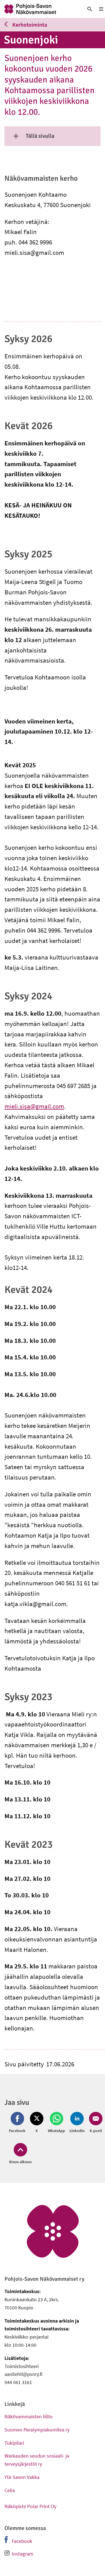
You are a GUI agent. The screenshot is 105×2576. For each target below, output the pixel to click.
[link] (39, 9)
